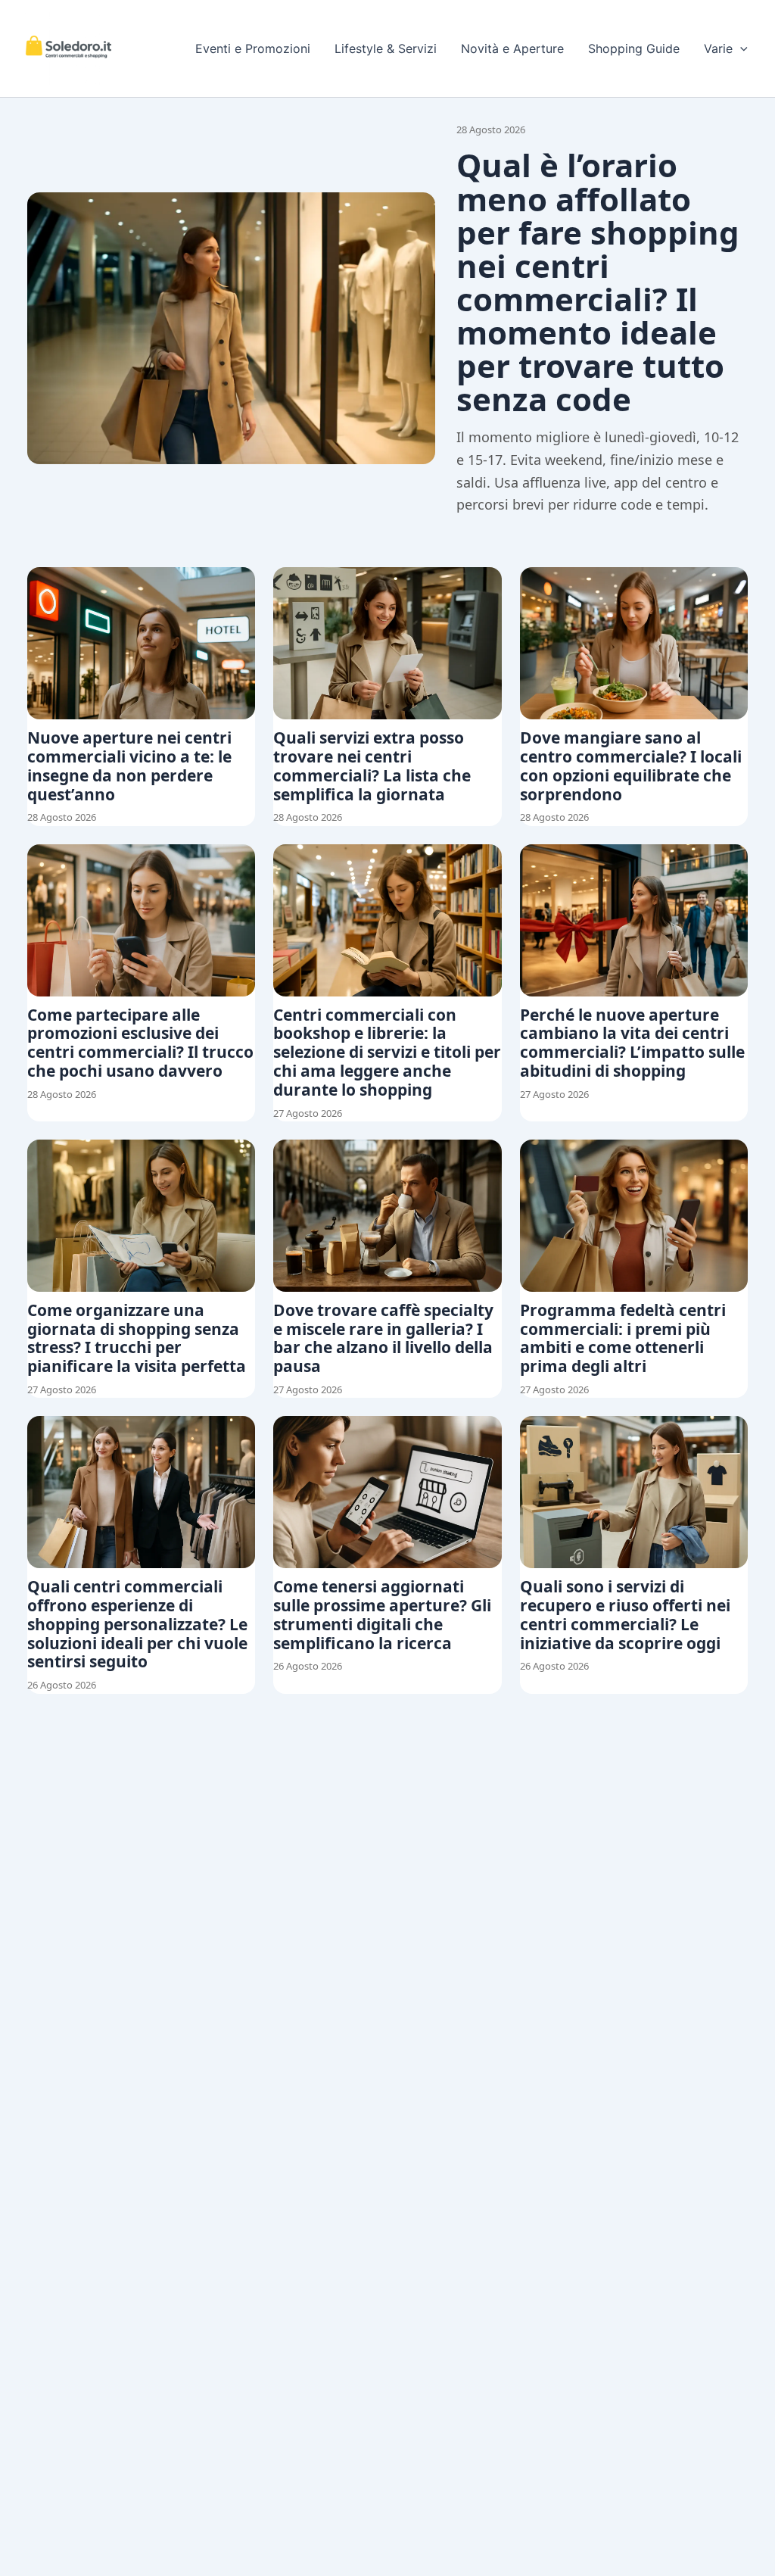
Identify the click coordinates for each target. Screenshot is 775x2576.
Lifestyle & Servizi (386, 48)
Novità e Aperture (512, 48)
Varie (718, 48)
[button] (740, 48)
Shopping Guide (634, 48)
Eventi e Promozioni (253, 48)
